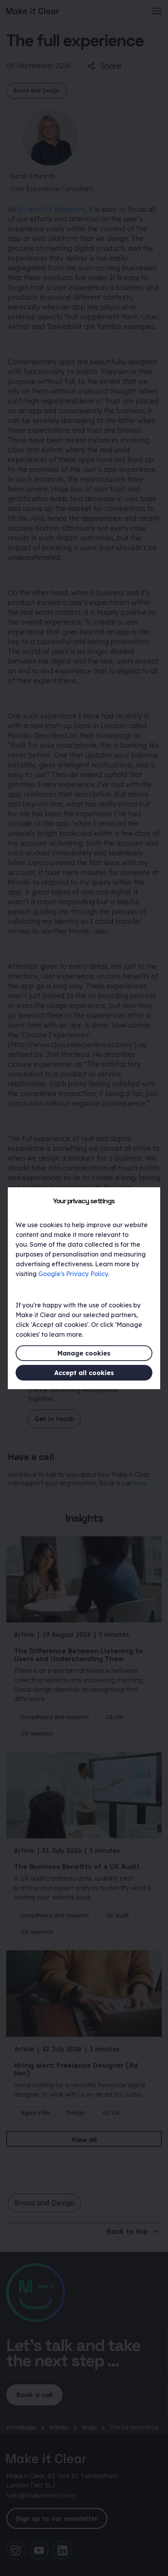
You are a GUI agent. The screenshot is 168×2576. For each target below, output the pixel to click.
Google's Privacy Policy (73, 1274)
